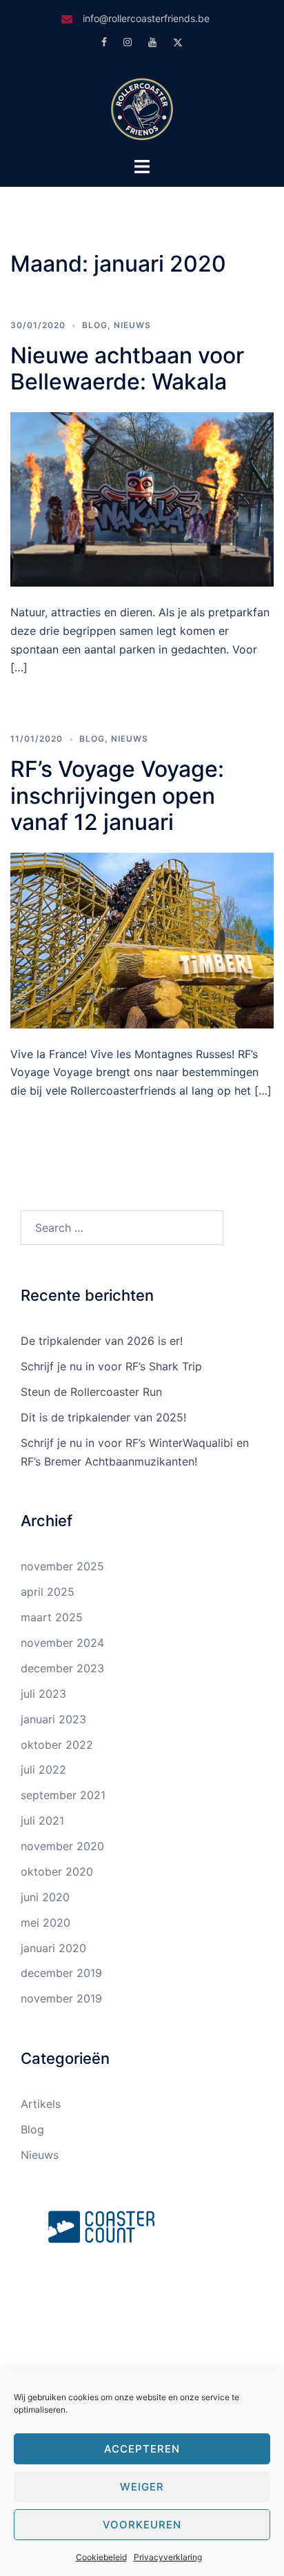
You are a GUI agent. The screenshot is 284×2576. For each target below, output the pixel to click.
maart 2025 (52, 1617)
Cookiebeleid (101, 2557)
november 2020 (62, 1846)
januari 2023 (53, 1719)
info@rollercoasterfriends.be (146, 18)
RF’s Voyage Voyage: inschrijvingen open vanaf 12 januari (117, 795)
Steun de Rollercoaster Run (91, 1392)
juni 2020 (45, 1897)
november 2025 (62, 1566)
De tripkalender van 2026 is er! (102, 1341)
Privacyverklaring (168, 2557)
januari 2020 (53, 1948)
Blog (95, 325)
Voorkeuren (142, 2525)
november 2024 (62, 1643)
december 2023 (62, 1668)
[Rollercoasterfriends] (142, 108)
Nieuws (132, 325)
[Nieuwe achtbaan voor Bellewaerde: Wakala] (142, 498)
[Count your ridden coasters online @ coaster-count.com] (101, 2225)
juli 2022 (43, 1769)
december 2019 (61, 1973)
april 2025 (48, 1592)
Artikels (41, 2104)
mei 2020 (45, 1923)
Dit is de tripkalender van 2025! (103, 1417)
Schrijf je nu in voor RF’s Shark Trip (111, 1366)
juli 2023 (43, 1694)
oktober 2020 (57, 1872)
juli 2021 (42, 1821)
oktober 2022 (57, 1745)
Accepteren (142, 2449)
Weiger (142, 2487)
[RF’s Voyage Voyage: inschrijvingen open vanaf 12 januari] (142, 939)
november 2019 (61, 1998)
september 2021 (63, 1795)
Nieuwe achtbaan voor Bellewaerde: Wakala (127, 368)
